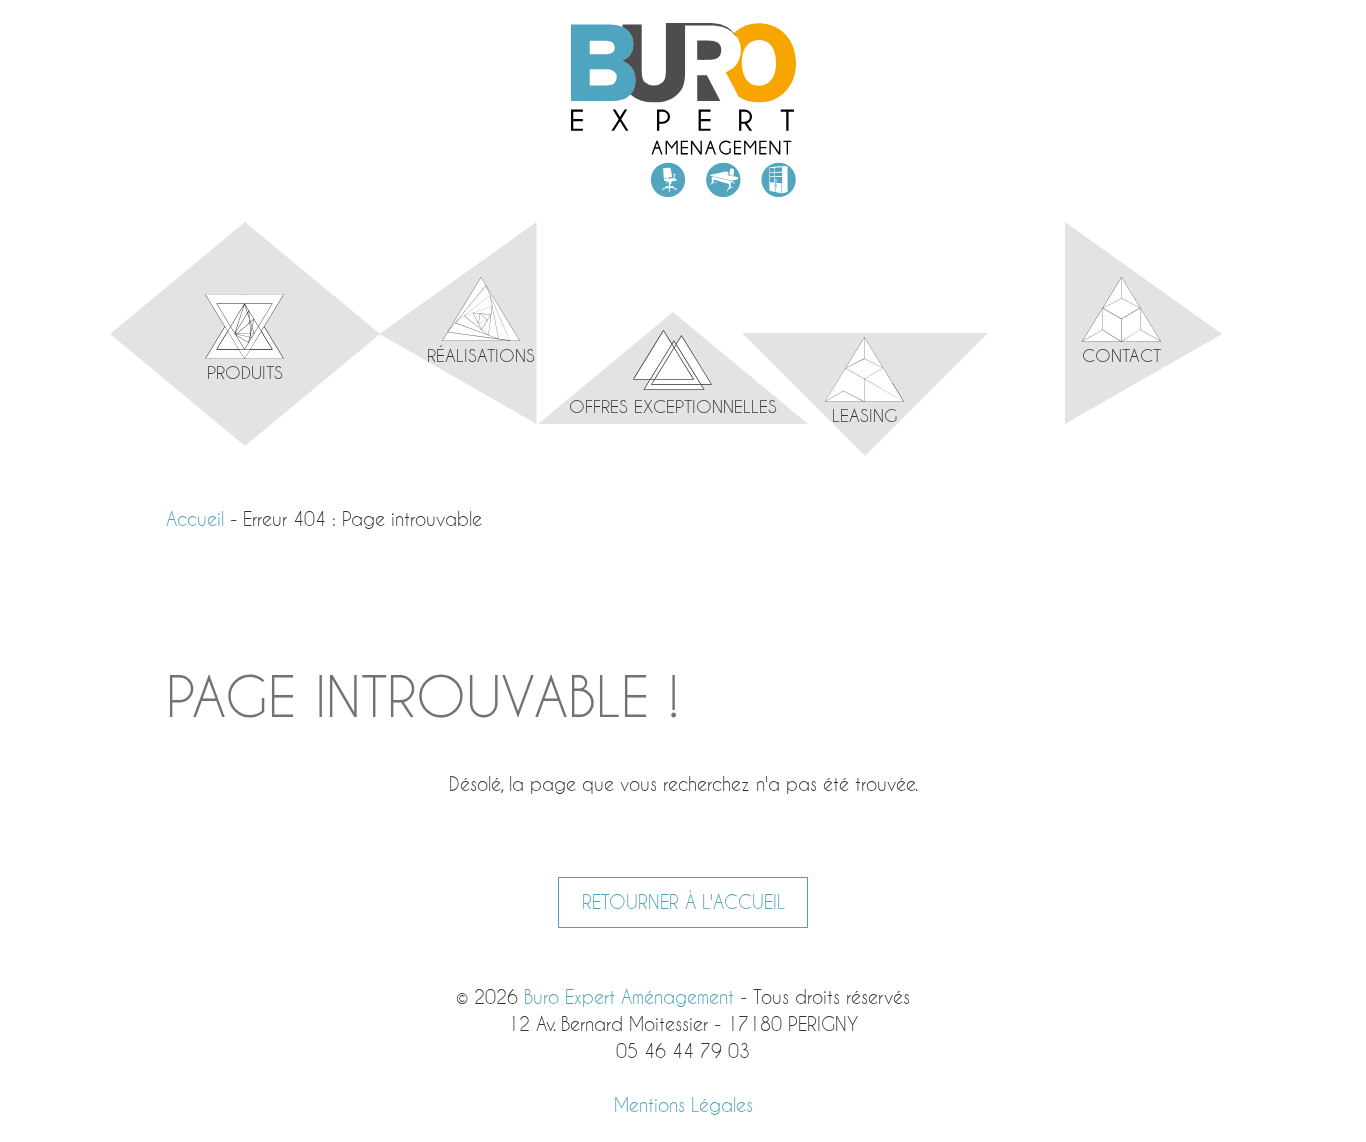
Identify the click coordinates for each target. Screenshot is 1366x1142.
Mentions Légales (683, 1105)
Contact (1121, 355)
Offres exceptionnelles (673, 406)
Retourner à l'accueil (683, 902)
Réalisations (481, 355)
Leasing (864, 415)
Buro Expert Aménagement (683, 110)
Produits (245, 372)
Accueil (195, 519)
